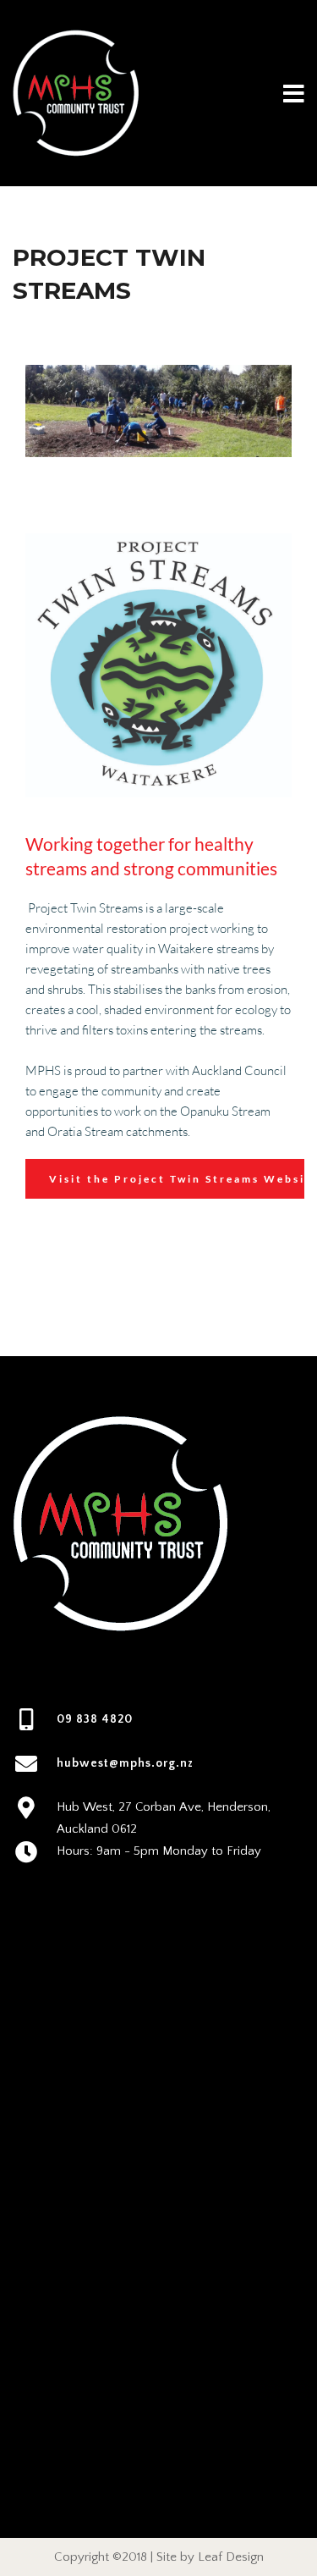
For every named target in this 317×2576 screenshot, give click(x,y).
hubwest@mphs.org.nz (125, 1763)
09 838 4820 (95, 1719)
